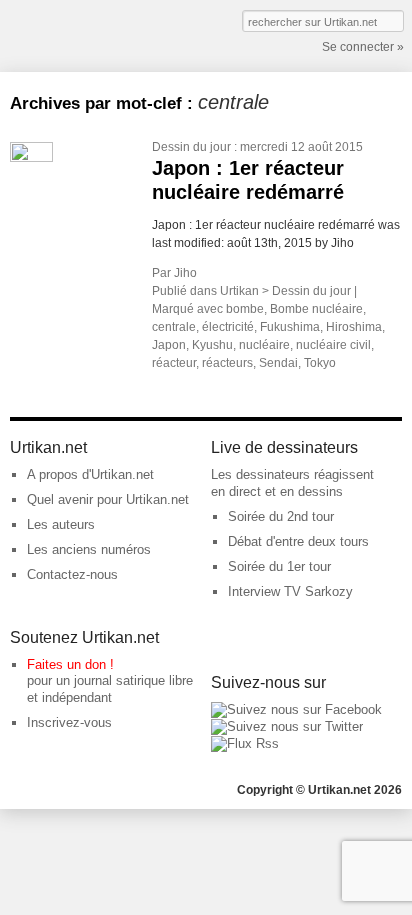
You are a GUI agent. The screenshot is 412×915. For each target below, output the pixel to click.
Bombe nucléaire (316, 309)
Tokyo (320, 363)
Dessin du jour (191, 147)
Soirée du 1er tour (279, 566)
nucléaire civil (333, 345)
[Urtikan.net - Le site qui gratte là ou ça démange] (83, 34)
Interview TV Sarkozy (290, 591)
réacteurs (227, 363)
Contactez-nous (72, 574)
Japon (169, 345)
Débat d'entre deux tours (298, 541)
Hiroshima (354, 327)
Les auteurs (61, 524)
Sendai (278, 363)
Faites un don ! (70, 664)
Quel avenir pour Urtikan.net (108, 499)
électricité (228, 327)
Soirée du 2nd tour (281, 516)
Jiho (185, 273)
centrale (174, 327)
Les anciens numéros (89, 549)
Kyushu (212, 345)
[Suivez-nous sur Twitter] (287, 726)
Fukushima (290, 327)
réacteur (174, 363)
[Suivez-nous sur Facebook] (296, 709)
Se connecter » (363, 47)
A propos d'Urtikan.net (90, 474)
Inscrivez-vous (69, 722)
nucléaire (264, 345)
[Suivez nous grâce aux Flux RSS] (245, 743)
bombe (245, 309)
